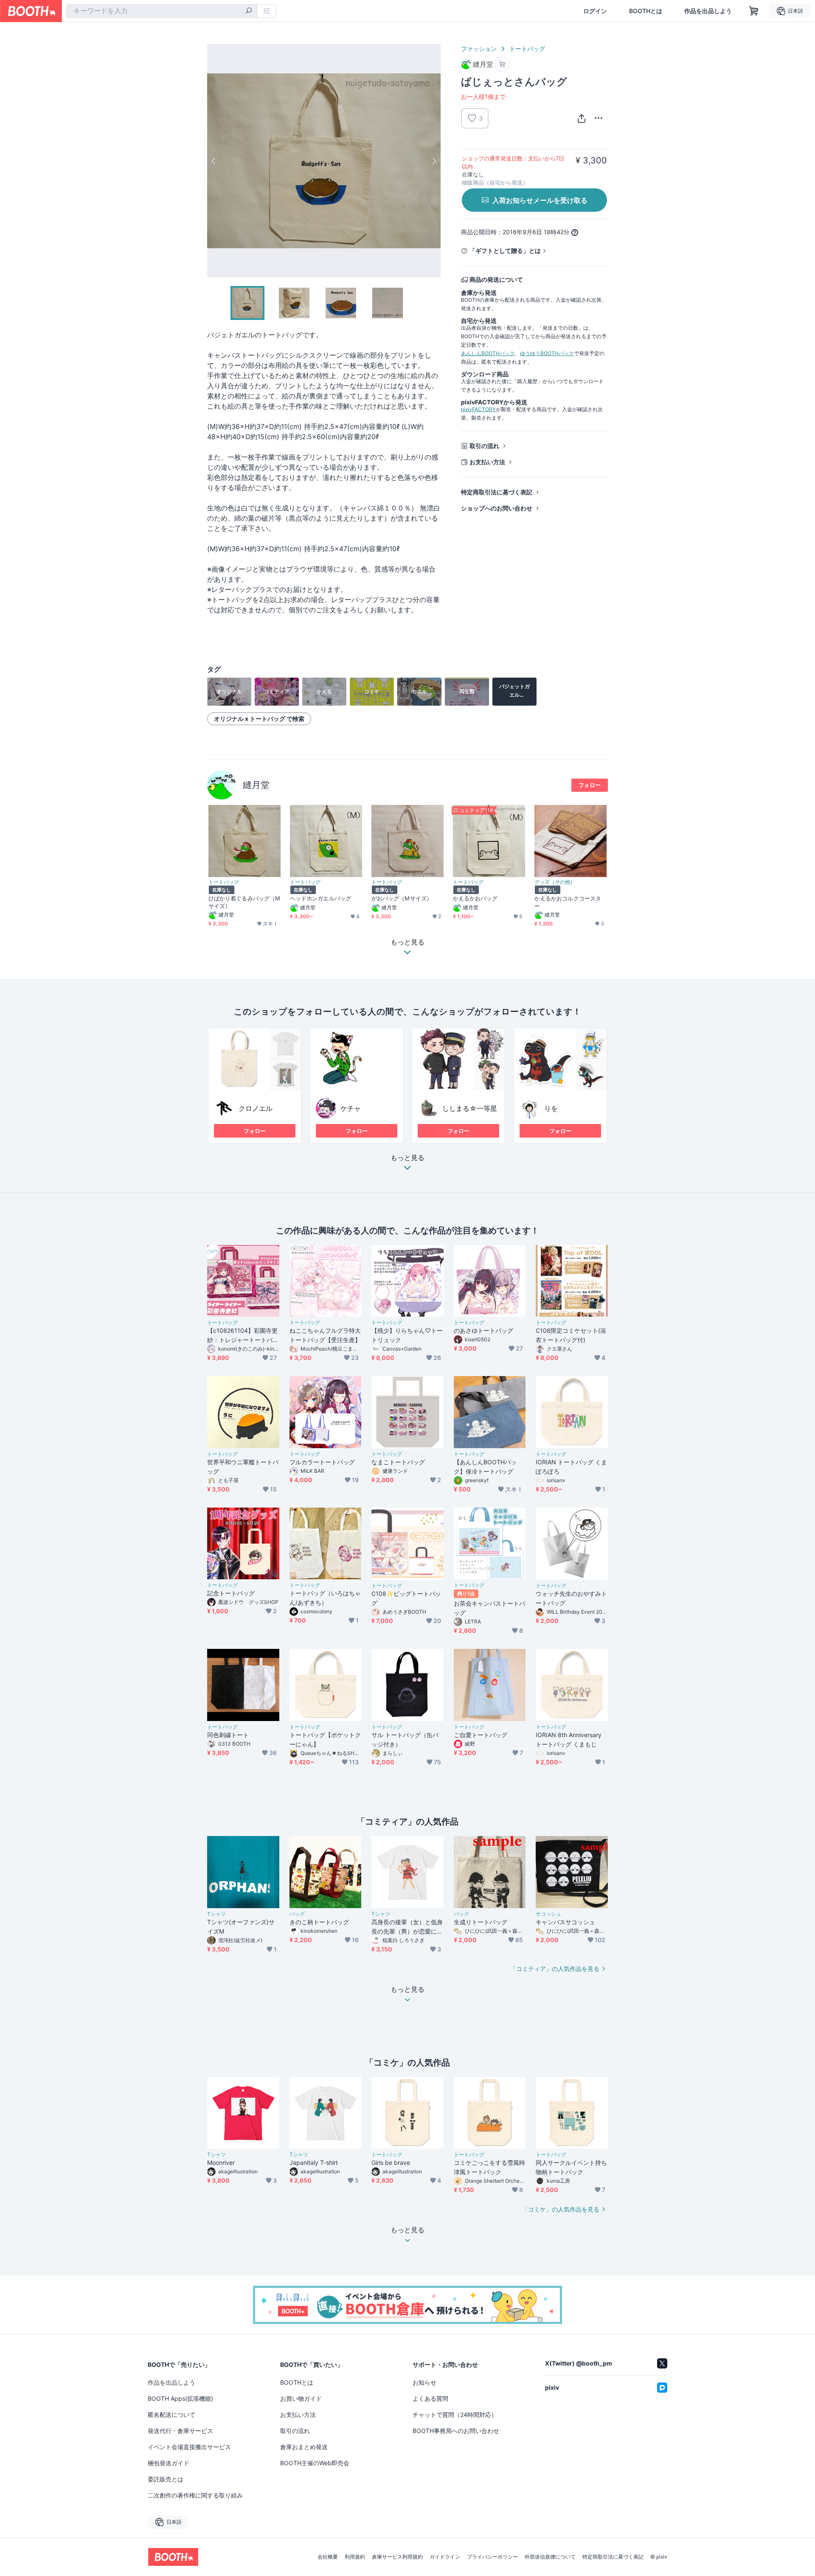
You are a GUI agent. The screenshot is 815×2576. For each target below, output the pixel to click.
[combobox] (162, 11)
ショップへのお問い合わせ (497, 508)
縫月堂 (256, 785)
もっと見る (407, 1158)
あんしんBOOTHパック (488, 353)
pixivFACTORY (478, 409)
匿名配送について (171, 2415)
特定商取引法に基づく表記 (497, 492)
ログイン (595, 11)
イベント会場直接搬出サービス (189, 2447)
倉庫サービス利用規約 (397, 2557)
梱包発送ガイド (169, 2463)
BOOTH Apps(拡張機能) (180, 2398)
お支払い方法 (487, 462)
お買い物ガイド (301, 2398)
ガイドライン (445, 2557)
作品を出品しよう (708, 11)
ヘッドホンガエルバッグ (320, 898)
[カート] (502, 64)
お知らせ (424, 2382)
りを (551, 1108)
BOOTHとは (646, 11)
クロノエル (256, 1108)
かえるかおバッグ (475, 898)
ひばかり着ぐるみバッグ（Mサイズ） (244, 902)
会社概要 (328, 2557)
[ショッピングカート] (754, 11)
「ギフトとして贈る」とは (505, 251)
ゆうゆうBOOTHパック (547, 353)
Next (434, 161)
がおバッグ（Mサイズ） (402, 898)
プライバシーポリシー (492, 2557)
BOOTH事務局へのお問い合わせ (456, 2431)
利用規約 (355, 2557)
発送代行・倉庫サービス (180, 2431)
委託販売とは (166, 2479)
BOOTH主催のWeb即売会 (315, 2463)
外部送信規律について (550, 2557)
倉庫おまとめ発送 (304, 2447)
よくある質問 (430, 2398)
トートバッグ (527, 49)
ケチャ (351, 1108)
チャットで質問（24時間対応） (455, 2415)
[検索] (249, 11)
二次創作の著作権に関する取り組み (195, 2495)
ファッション (479, 49)
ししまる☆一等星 (470, 1108)
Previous (214, 161)
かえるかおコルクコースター (568, 902)
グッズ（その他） (555, 882)
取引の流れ (484, 446)
